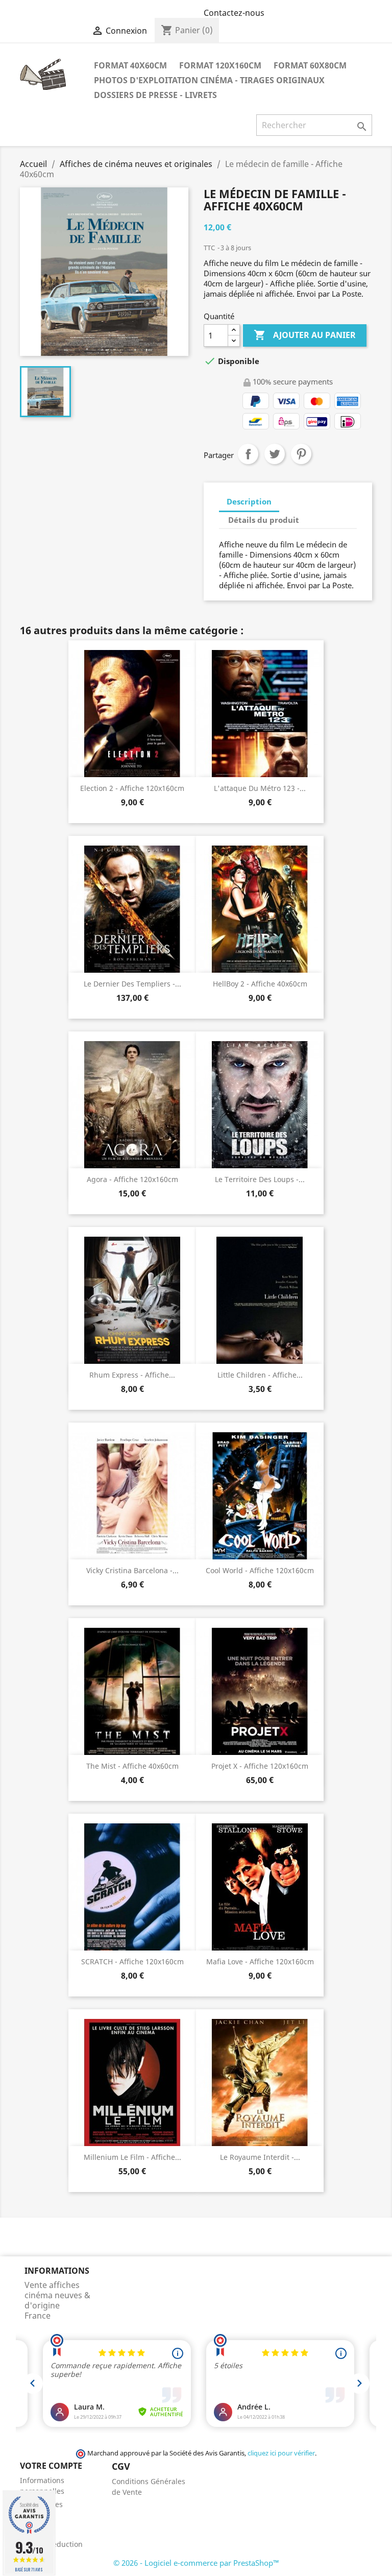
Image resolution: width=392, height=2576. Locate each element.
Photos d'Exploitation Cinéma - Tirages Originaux (209, 80)
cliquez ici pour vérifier (281, 2453)
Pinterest (301, 454)
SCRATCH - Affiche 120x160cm (132, 1961)
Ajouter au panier (305, 335)
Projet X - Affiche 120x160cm (260, 1766)
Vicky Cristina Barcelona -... (132, 1570)
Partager (248, 454)
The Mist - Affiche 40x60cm (132, 1766)
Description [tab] (249, 501)
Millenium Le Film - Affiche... (132, 2157)
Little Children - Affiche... (260, 1375)
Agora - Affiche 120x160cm (132, 1179)
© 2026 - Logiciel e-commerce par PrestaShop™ (196, 2563)
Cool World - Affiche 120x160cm (260, 1570)
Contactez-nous (234, 13)
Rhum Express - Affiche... (132, 1375)
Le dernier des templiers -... (132, 984)
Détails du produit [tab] (264, 520)
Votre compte (51, 2466)
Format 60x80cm (310, 65)
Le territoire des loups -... (260, 1179)
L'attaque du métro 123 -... (260, 788)
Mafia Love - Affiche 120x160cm (260, 1961)
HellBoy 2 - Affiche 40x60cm (260, 984)
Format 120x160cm (220, 65)
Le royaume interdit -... (260, 2157)
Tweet (275, 454)
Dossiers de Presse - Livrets (155, 95)
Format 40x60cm (130, 65)
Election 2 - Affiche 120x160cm (132, 788)
